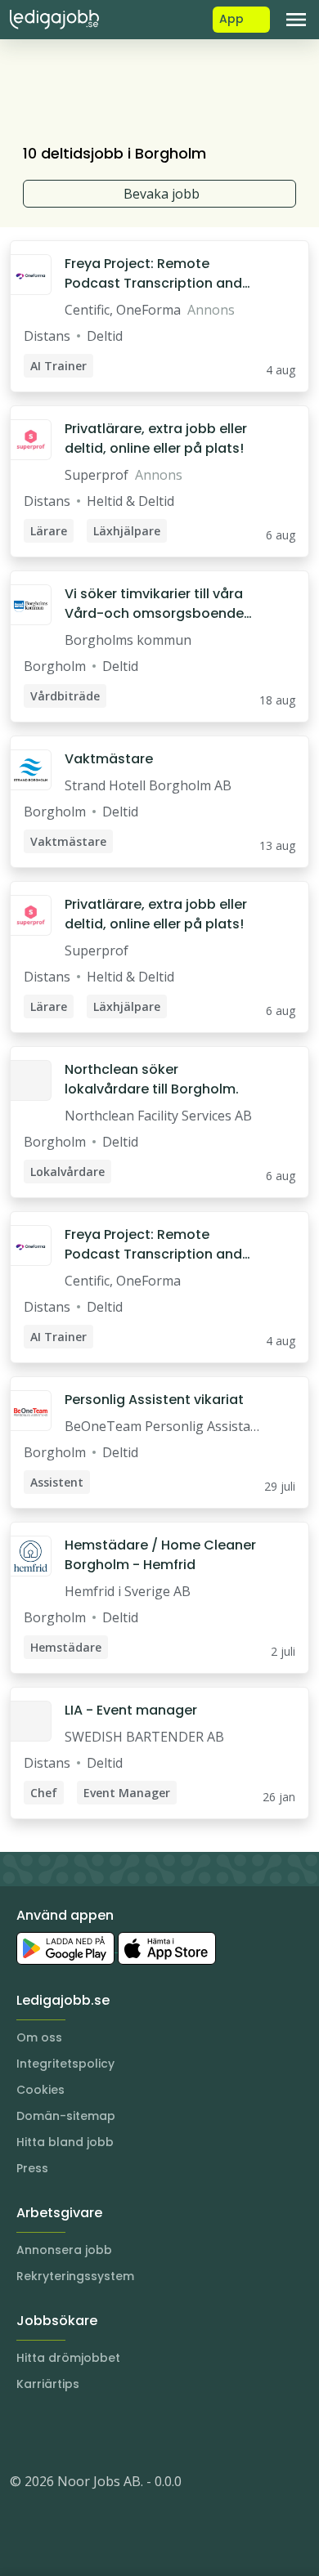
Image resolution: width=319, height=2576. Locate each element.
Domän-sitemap (66, 2116)
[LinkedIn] (56, 2432)
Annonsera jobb (64, 2250)
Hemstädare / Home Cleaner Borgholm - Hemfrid (160, 1555)
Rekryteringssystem (75, 2276)
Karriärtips (48, 2384)
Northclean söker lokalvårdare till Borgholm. (152, 1079)
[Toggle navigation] (296, 20)
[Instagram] (23, 2432)
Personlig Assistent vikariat (154, 1400)
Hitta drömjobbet (68, 2358)
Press (32, 2168)
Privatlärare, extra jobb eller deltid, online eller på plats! (156, 438)
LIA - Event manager (131, 1710)
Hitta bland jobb (65, 2142)
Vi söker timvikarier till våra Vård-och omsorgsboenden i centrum (158, 604)
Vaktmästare (109, 759)
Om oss (39, 2037)
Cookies (40, 2090)
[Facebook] (88, 2432)
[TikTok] (121, 2432)
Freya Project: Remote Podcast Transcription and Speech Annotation (153, 274)
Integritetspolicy (65, 2064)
